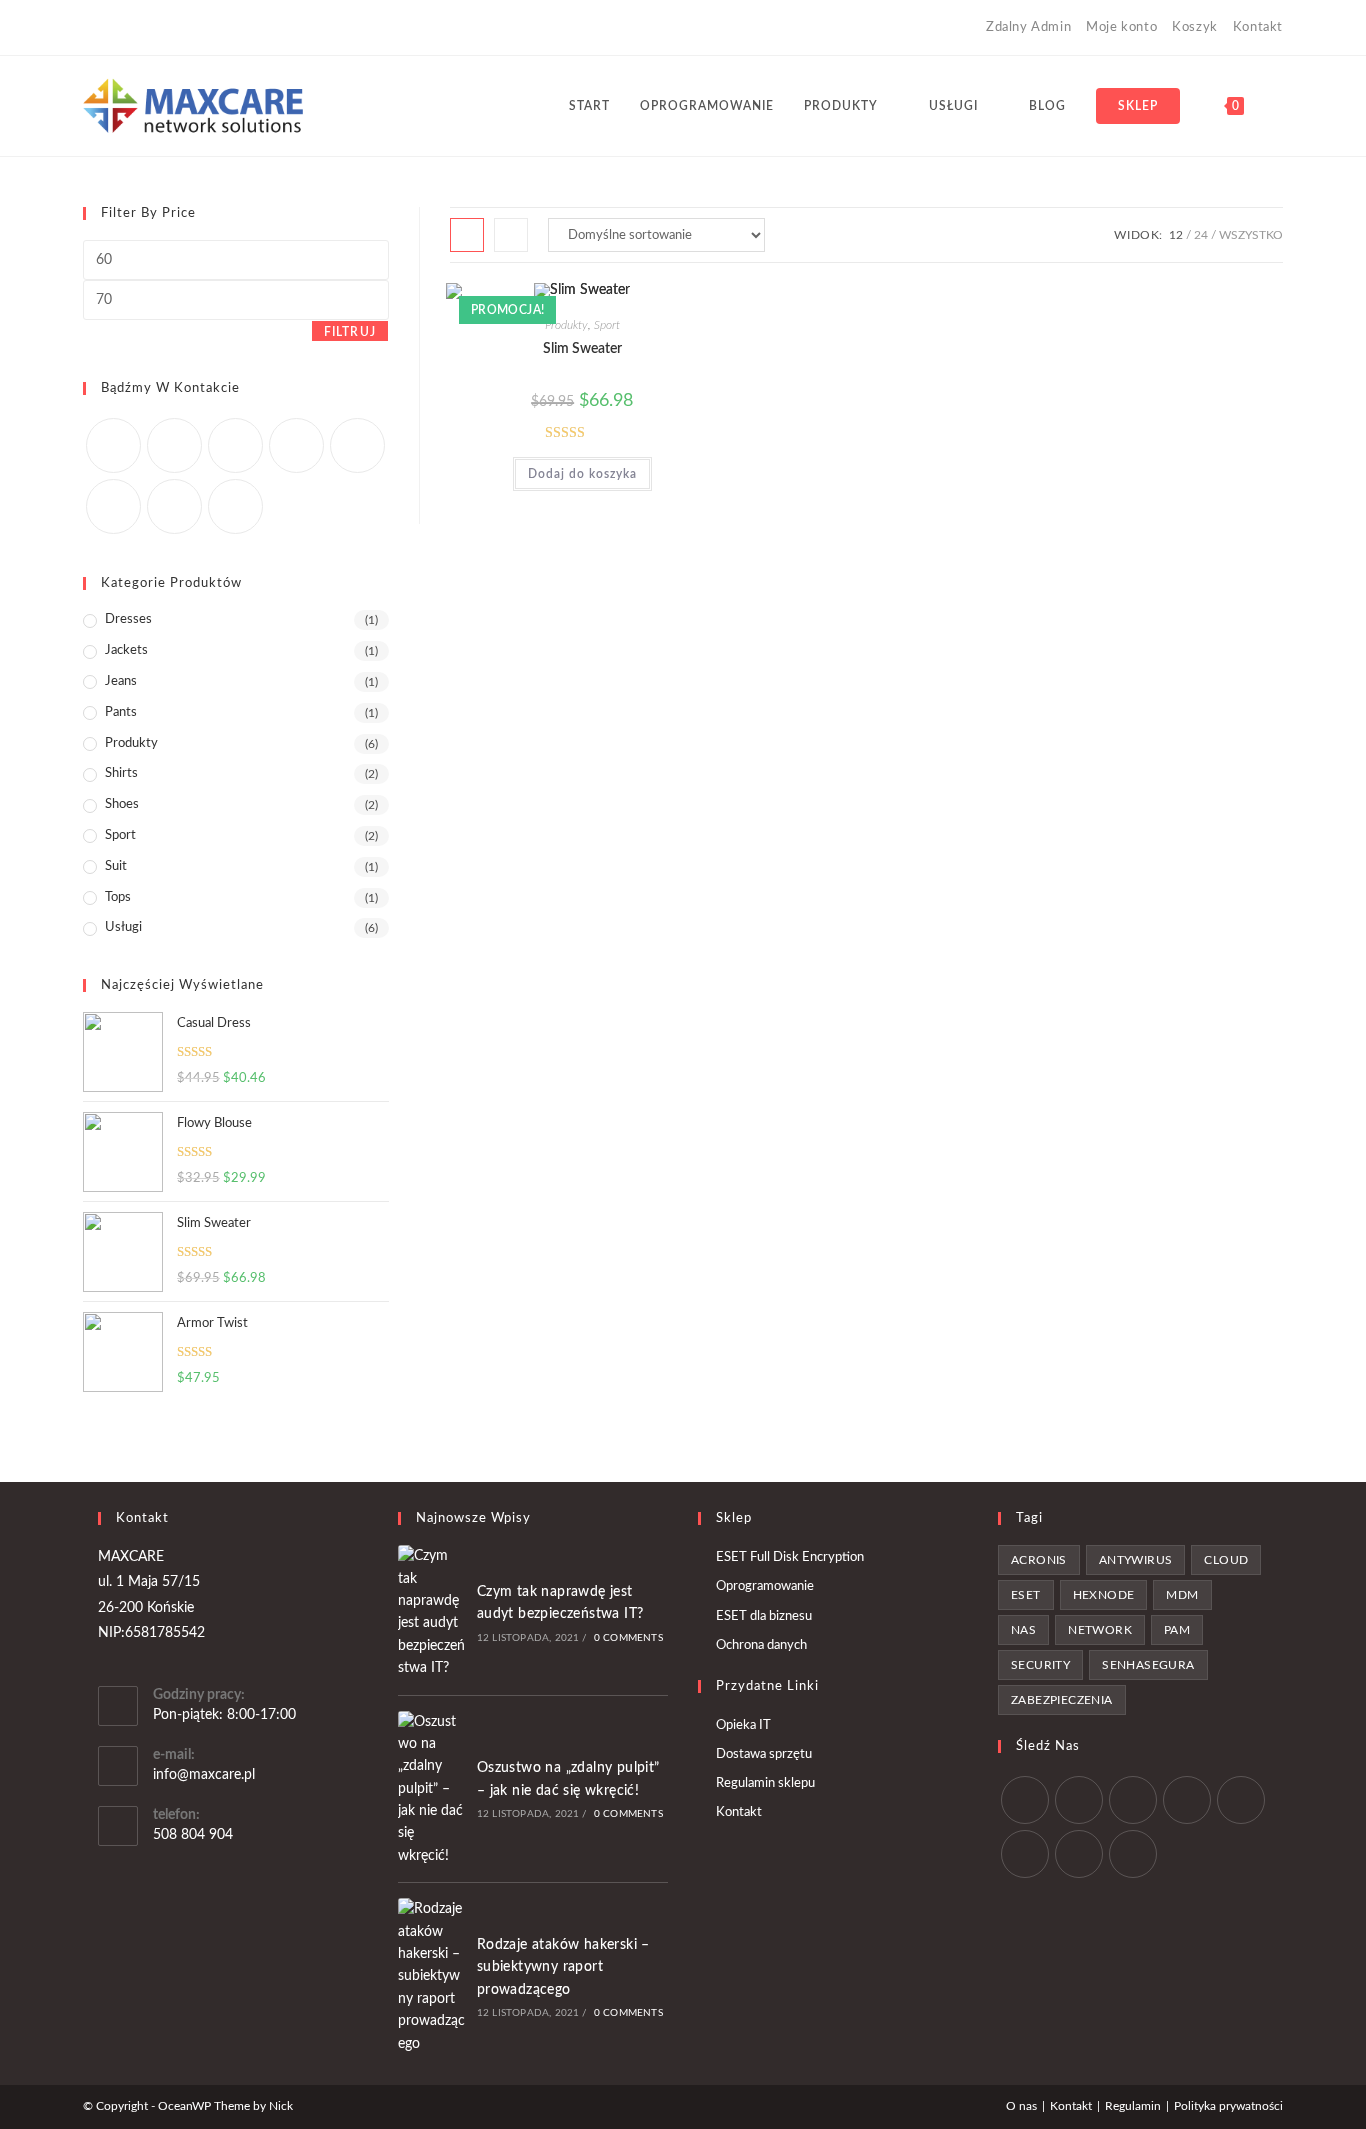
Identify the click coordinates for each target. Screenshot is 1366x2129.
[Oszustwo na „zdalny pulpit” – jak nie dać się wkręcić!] (432, 1789)
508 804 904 (193, 1835)
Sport (607, 325)
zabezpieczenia (1062, 1700)
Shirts (121, 773)
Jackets (126, 650)
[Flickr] (357, 445)
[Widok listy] (511, 235)
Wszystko (1251, 235)
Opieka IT (743, 1725)
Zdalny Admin (1028, 27)
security (1040, 1665)
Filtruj (350, 332)
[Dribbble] (157, 28)
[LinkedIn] (1187, 1800)
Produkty (566, 325)
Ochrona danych (761, 1645)
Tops (118, 897)
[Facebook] (111, 28)
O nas (1021, 2106)
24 (1201, 235)
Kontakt (1258, 27)
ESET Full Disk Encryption (790, 1557)
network (1100, 1630)
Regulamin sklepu (765, 1783)
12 (1176, 235)
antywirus (1136, 1560)
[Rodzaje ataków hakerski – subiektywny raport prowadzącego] (432, 1976)
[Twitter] (113, 445)
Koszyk (1195, 27)
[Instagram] (180, 28)
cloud (1226, 1560)
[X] (91, 28)
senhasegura (1148, 1665)
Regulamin (1133, 2106)
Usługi (123, 927)
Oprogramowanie (765, 1586)
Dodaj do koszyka (582, 474)
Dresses (128, 619)
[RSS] (249, 28)
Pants (121, 712)
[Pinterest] (134, 28)
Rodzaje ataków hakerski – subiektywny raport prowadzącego (563, 1967)
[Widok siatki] (467, 235)
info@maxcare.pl (204, 1775)
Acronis (1039, 1560)
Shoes (122, 804)
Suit (116, 866)
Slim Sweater (582, 349)
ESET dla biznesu (764, 1616)
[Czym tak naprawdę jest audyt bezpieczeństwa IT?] (432, 1612)
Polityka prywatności (1228, 2106)
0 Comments (628, 1638)
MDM (1182, 1595)
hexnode (1104, 1595)
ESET (1026, 1595)
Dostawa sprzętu (764, 1754)
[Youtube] (203, 28)
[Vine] (226, 28)
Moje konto (1121, 27)
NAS (1023, 1630)
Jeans (121, 681)
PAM (1177, 1630)
